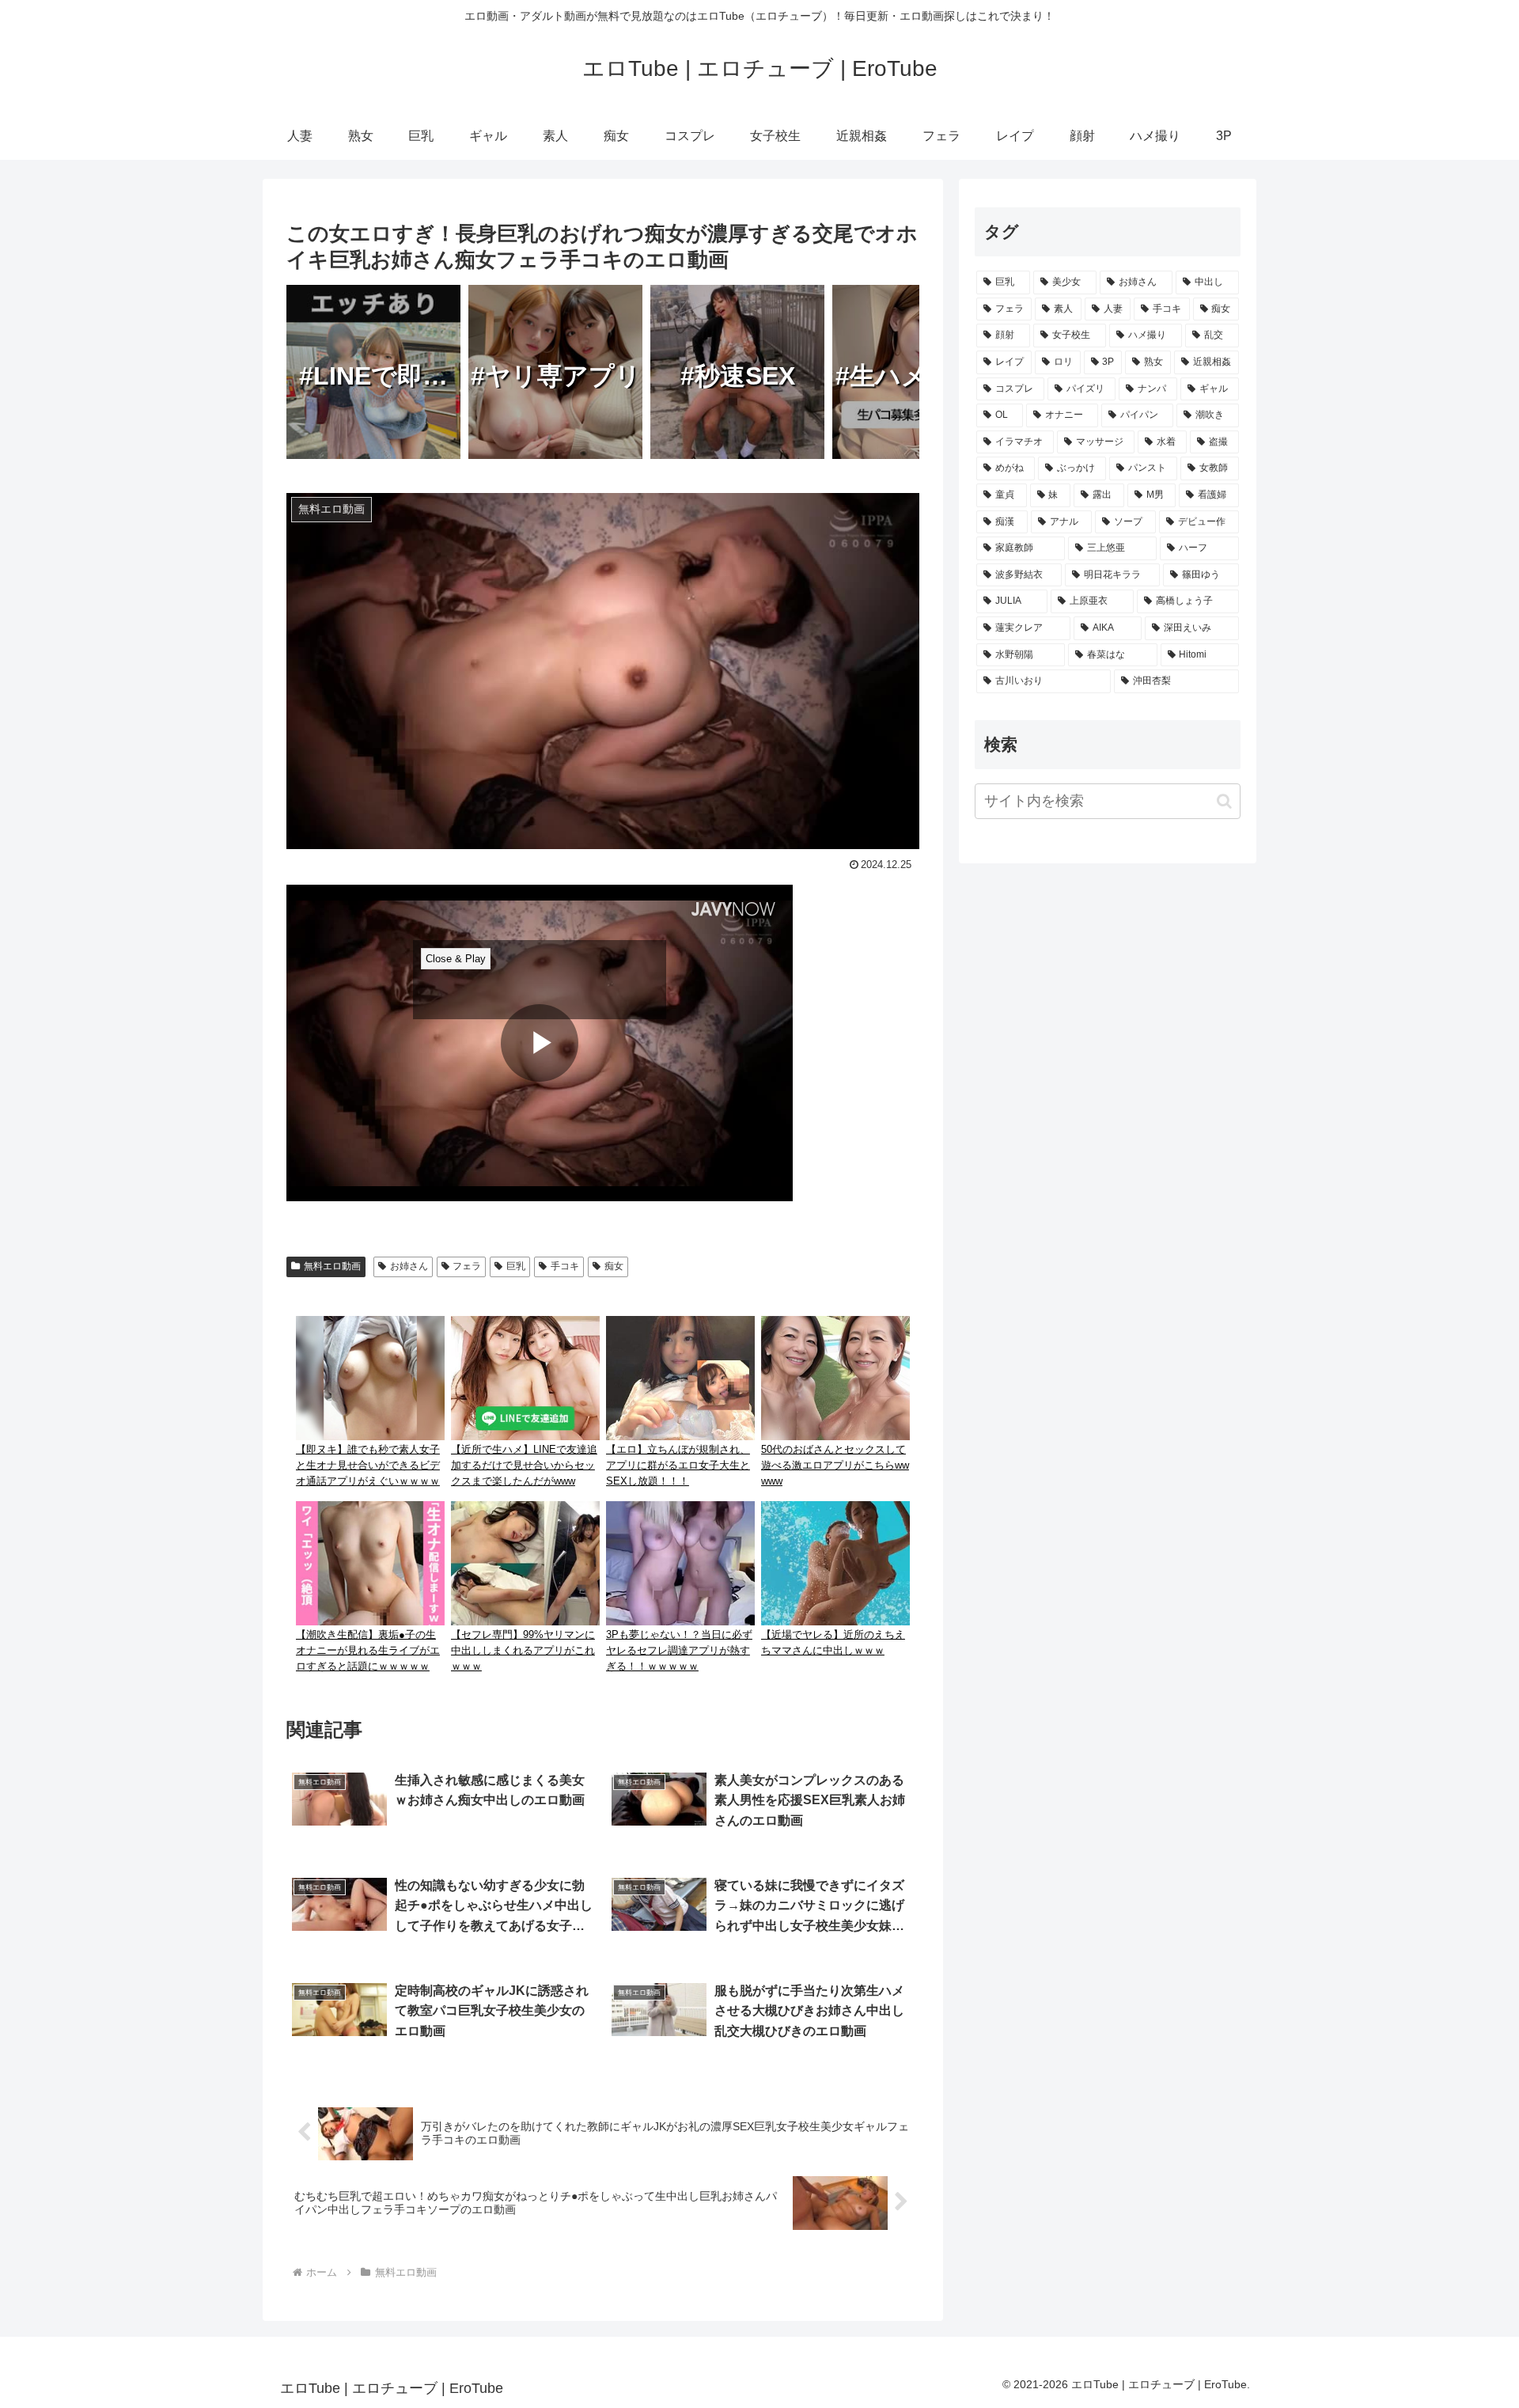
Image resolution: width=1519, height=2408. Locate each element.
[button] (1224, 801)
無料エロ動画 (332, 1266)
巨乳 (516, 1266)
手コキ (565, 1266)
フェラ (467, 1266)
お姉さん (409, 1266)
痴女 (614, 1266)
